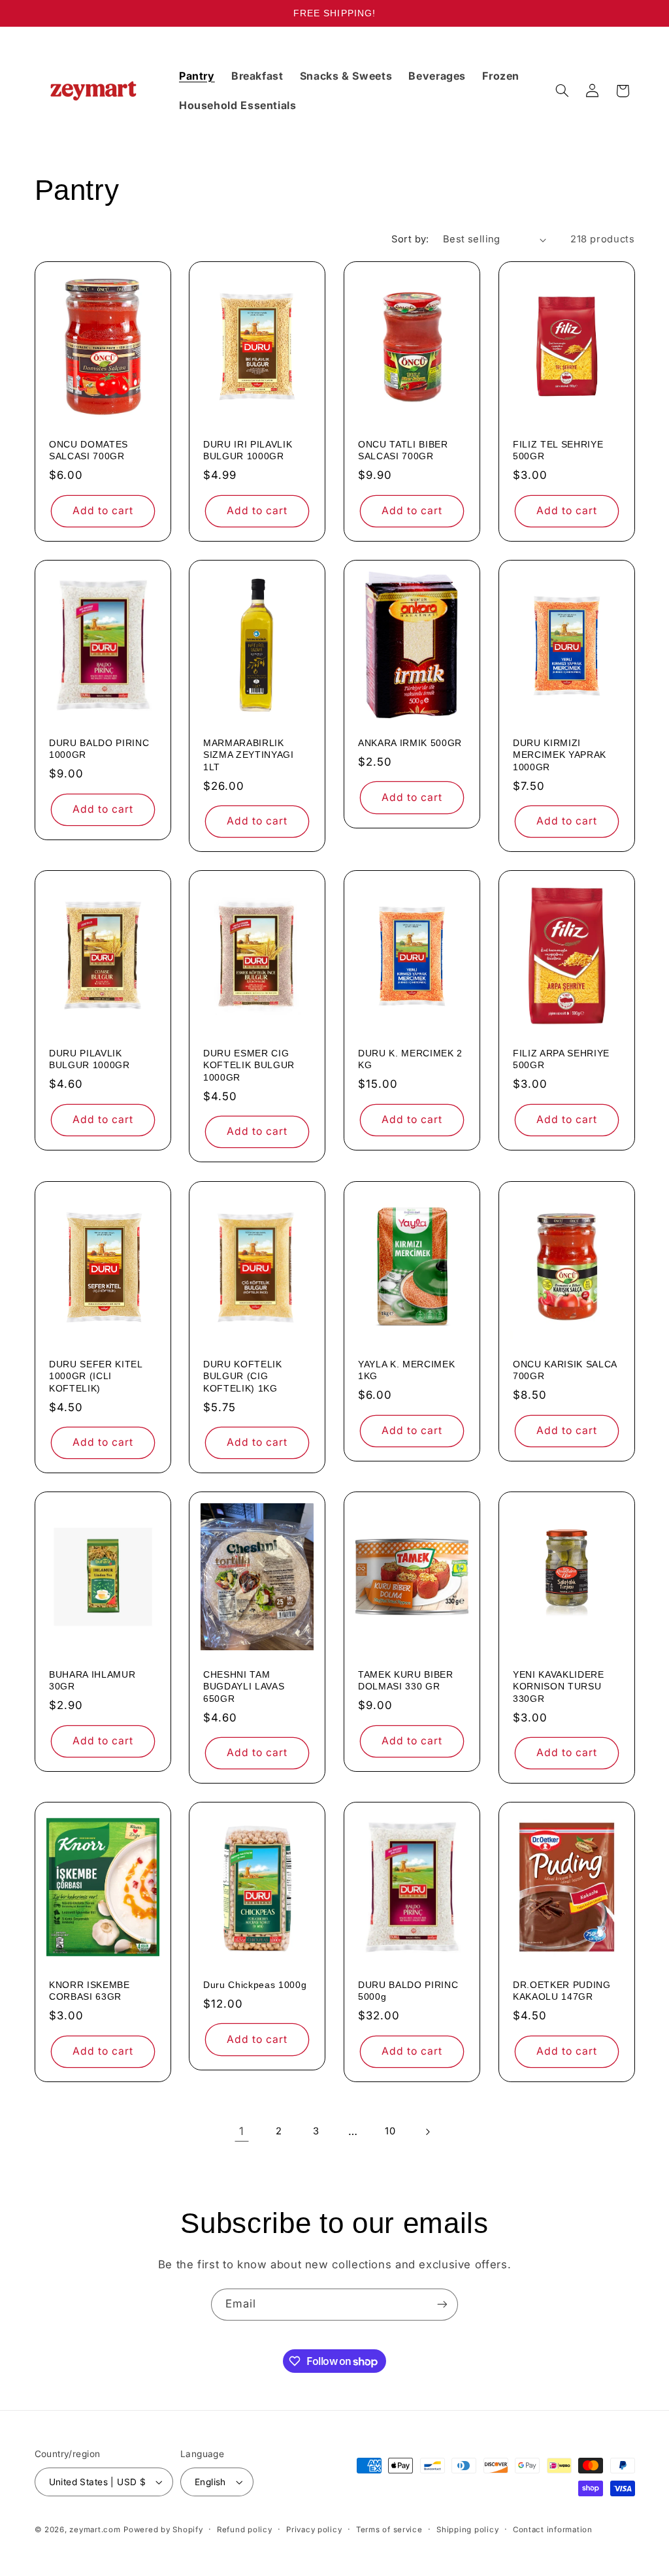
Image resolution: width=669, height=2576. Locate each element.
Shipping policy (467, 2530)
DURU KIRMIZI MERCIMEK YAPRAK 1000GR (560, 755)
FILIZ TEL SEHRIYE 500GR (558, 450)
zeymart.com (95, 2530)
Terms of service (389, 2530)
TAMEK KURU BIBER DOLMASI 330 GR (406, 1680)
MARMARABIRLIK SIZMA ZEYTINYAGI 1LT (249, 755)
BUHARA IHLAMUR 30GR (92, 1680)
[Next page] (427, 2132)
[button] (562, 91)
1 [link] (242, 2131)
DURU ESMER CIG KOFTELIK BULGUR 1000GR (249, 1065)
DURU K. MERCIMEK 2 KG (410, 1059)
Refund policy (245, 2530)
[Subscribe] (442, 2305)
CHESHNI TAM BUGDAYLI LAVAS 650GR (244, 1687)
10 (390, 2131)
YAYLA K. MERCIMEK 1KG (406, 1370)
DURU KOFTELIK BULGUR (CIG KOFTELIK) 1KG (243, 1376)
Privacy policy (314, 2530)
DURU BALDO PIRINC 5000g (408, 1991)
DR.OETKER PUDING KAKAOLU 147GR (562, 1991)
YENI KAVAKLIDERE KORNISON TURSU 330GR (559, 1687)
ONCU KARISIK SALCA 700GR (565, 1370)
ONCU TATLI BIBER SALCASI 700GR (403, 450)
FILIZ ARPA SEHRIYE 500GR (561, 1059)
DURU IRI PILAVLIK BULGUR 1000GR (248, 450)
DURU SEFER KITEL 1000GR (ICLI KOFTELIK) (96, 1376)
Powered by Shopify (163, 2530)
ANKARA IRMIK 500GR (410, 743)
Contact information (553, 2530)
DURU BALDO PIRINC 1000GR (99, 749)
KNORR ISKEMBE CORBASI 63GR (90, 1991)
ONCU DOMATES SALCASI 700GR (89, 450)
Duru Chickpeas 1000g (255, 1985)
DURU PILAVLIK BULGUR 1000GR (90, 1059)
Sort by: (410, 239)
